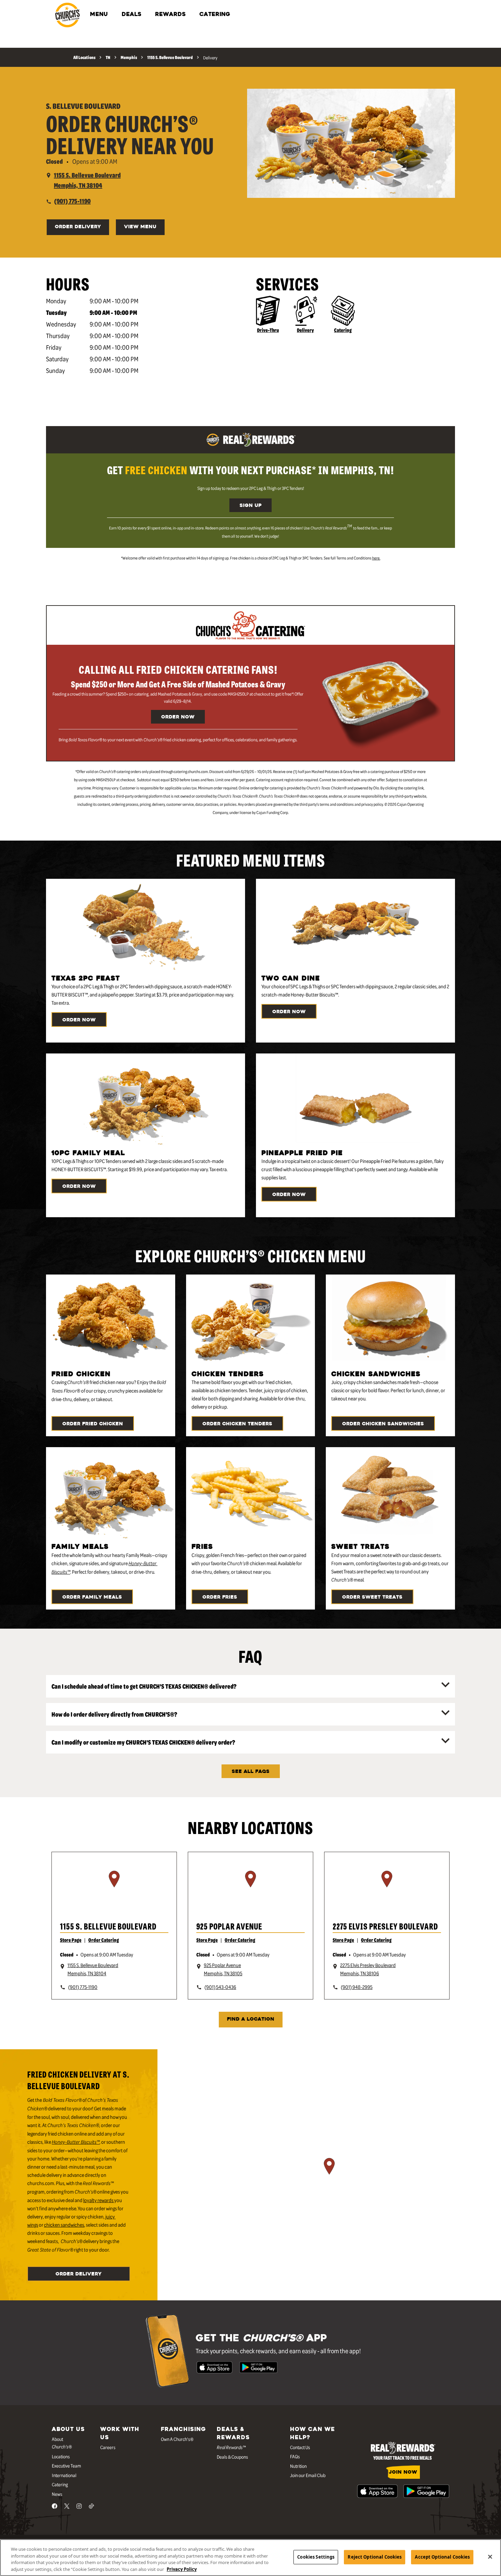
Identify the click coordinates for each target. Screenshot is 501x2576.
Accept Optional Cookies (442, 2557)
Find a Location (251, 2019)
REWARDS (170, 15)
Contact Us (300, 2447)
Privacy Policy (182, 2569)
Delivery (305, 330)
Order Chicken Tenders (237, 1424)
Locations (61, 2456)
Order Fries (220, 1597)
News (57, 2494)
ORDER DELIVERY (78, 227)
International (64, 2475)
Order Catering (104, 1940)
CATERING (215, 15)
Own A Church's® (177, 2439)
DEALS (132, 15)
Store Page (71, 1940)
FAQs (295, 2456)
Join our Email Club (308, 2475)
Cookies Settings (316, 2557)
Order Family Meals (92, 1597)
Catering (343, 330)
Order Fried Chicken (93, 1424)
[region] (114, 1888)
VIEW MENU (140, 227)
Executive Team (66, 2465)
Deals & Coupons (232, 2457)
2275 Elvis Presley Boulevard (385, 1926)
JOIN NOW (403, 2472)
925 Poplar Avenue (229, 1926)
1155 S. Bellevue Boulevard (108, 1926)
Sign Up (250, 506)
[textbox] (250, 470)
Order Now (178, 717)
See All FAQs (251, 1772)
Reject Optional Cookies (375, 2557)
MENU (99, 15)
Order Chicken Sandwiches (383, 1424)
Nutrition (298, 2466)
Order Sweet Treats (372, 1597)
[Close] (490, 2557)
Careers (108, 2447)
